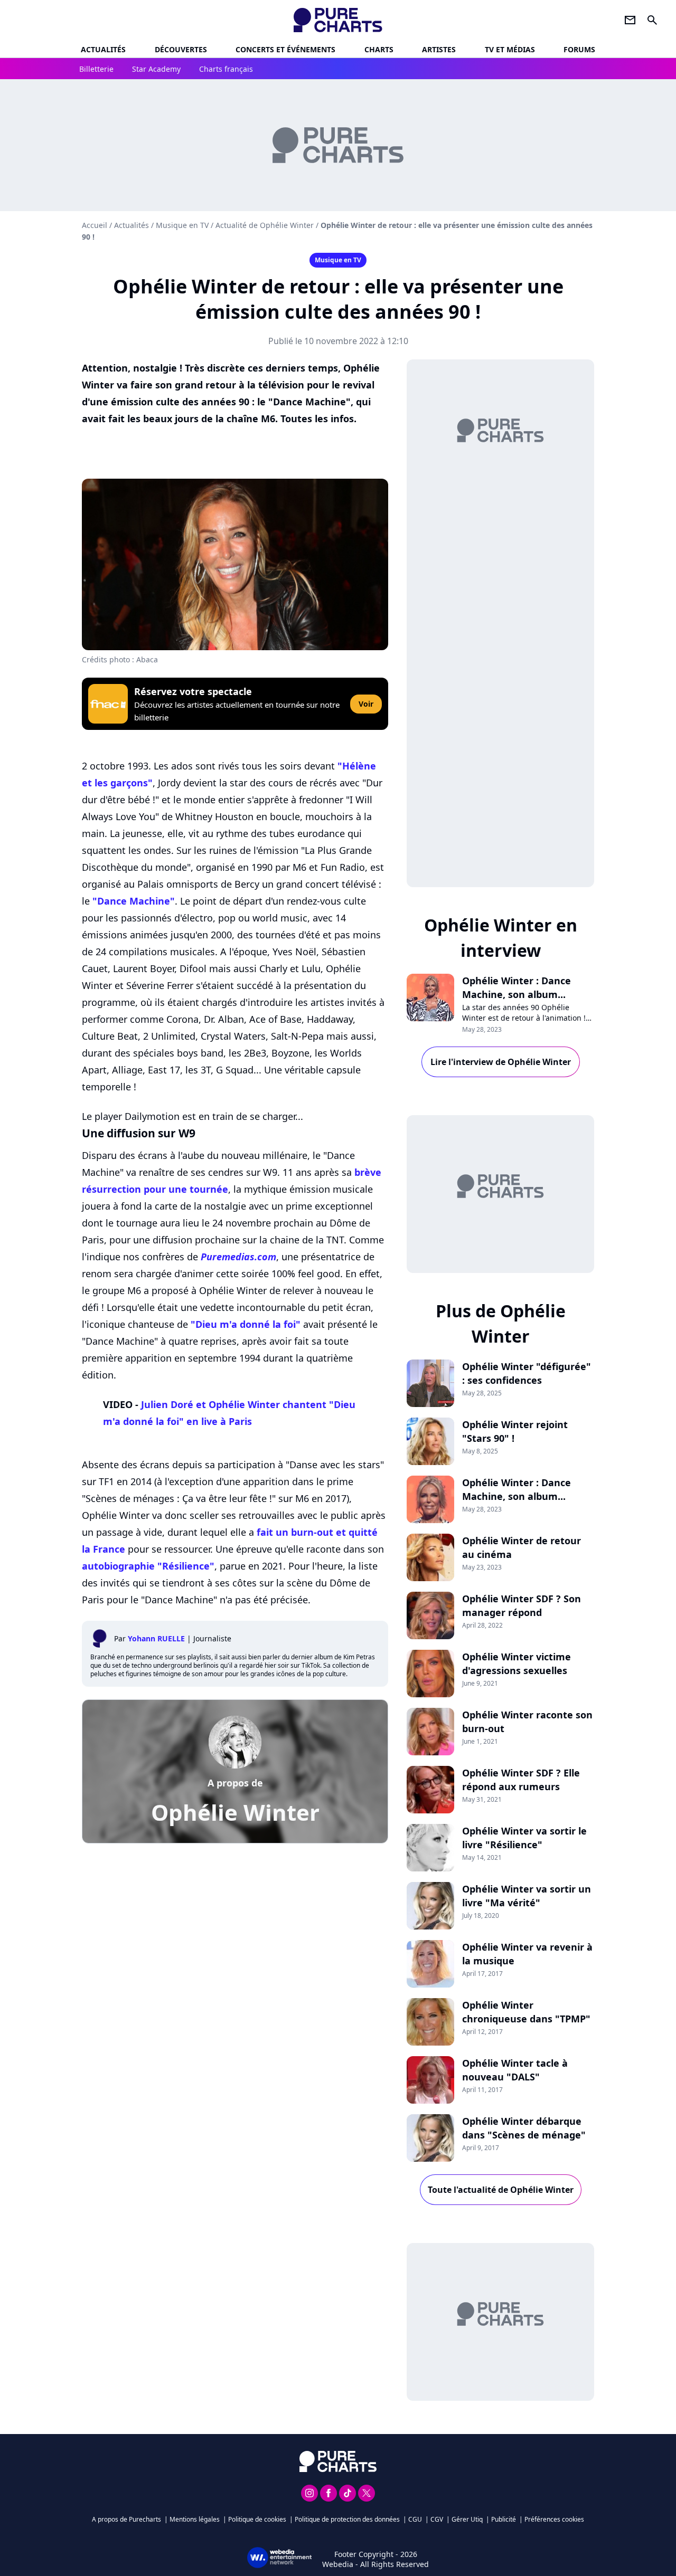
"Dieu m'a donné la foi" (246, 1324)
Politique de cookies (257, 2519)
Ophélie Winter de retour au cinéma (522, 1547)
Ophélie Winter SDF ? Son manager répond (522, 1605)
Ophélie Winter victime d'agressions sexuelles (517, 1664)
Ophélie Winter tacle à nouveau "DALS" (515, 2070)
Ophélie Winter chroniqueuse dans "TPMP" (526, 2012)
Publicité (504, 2519)
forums (579, 49)
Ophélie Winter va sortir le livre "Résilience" (524, 1838)
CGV (437, 2519)
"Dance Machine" (134, 901)
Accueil (95, 225)
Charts (379, 49)
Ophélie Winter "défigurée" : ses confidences (527, 1373)
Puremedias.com (238, 1257)
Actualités (103, 49)
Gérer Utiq (467, 2519)
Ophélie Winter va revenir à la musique (527, 1954)
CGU (415, 2519)
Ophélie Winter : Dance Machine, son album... (517, 987)
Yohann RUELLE (156, 1638)
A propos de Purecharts (126, 2519)
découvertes (181, 49)
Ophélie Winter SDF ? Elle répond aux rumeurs (521, 1780)
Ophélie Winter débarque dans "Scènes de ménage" (524, 2128)
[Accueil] (338, 20)
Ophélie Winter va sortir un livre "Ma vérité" (527, 1896)
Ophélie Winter (235, 1812)
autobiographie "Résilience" (148, 1566)
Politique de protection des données (347, 2519)
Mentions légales (195, 2519)
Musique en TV (182, 225)
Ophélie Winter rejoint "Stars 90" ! (515, 1431)
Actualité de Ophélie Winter (265, 225)
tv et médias (510, 49)
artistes (439, 49)
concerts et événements (285, 49)
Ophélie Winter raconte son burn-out (527, 1722)
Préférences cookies (554, 2519)
